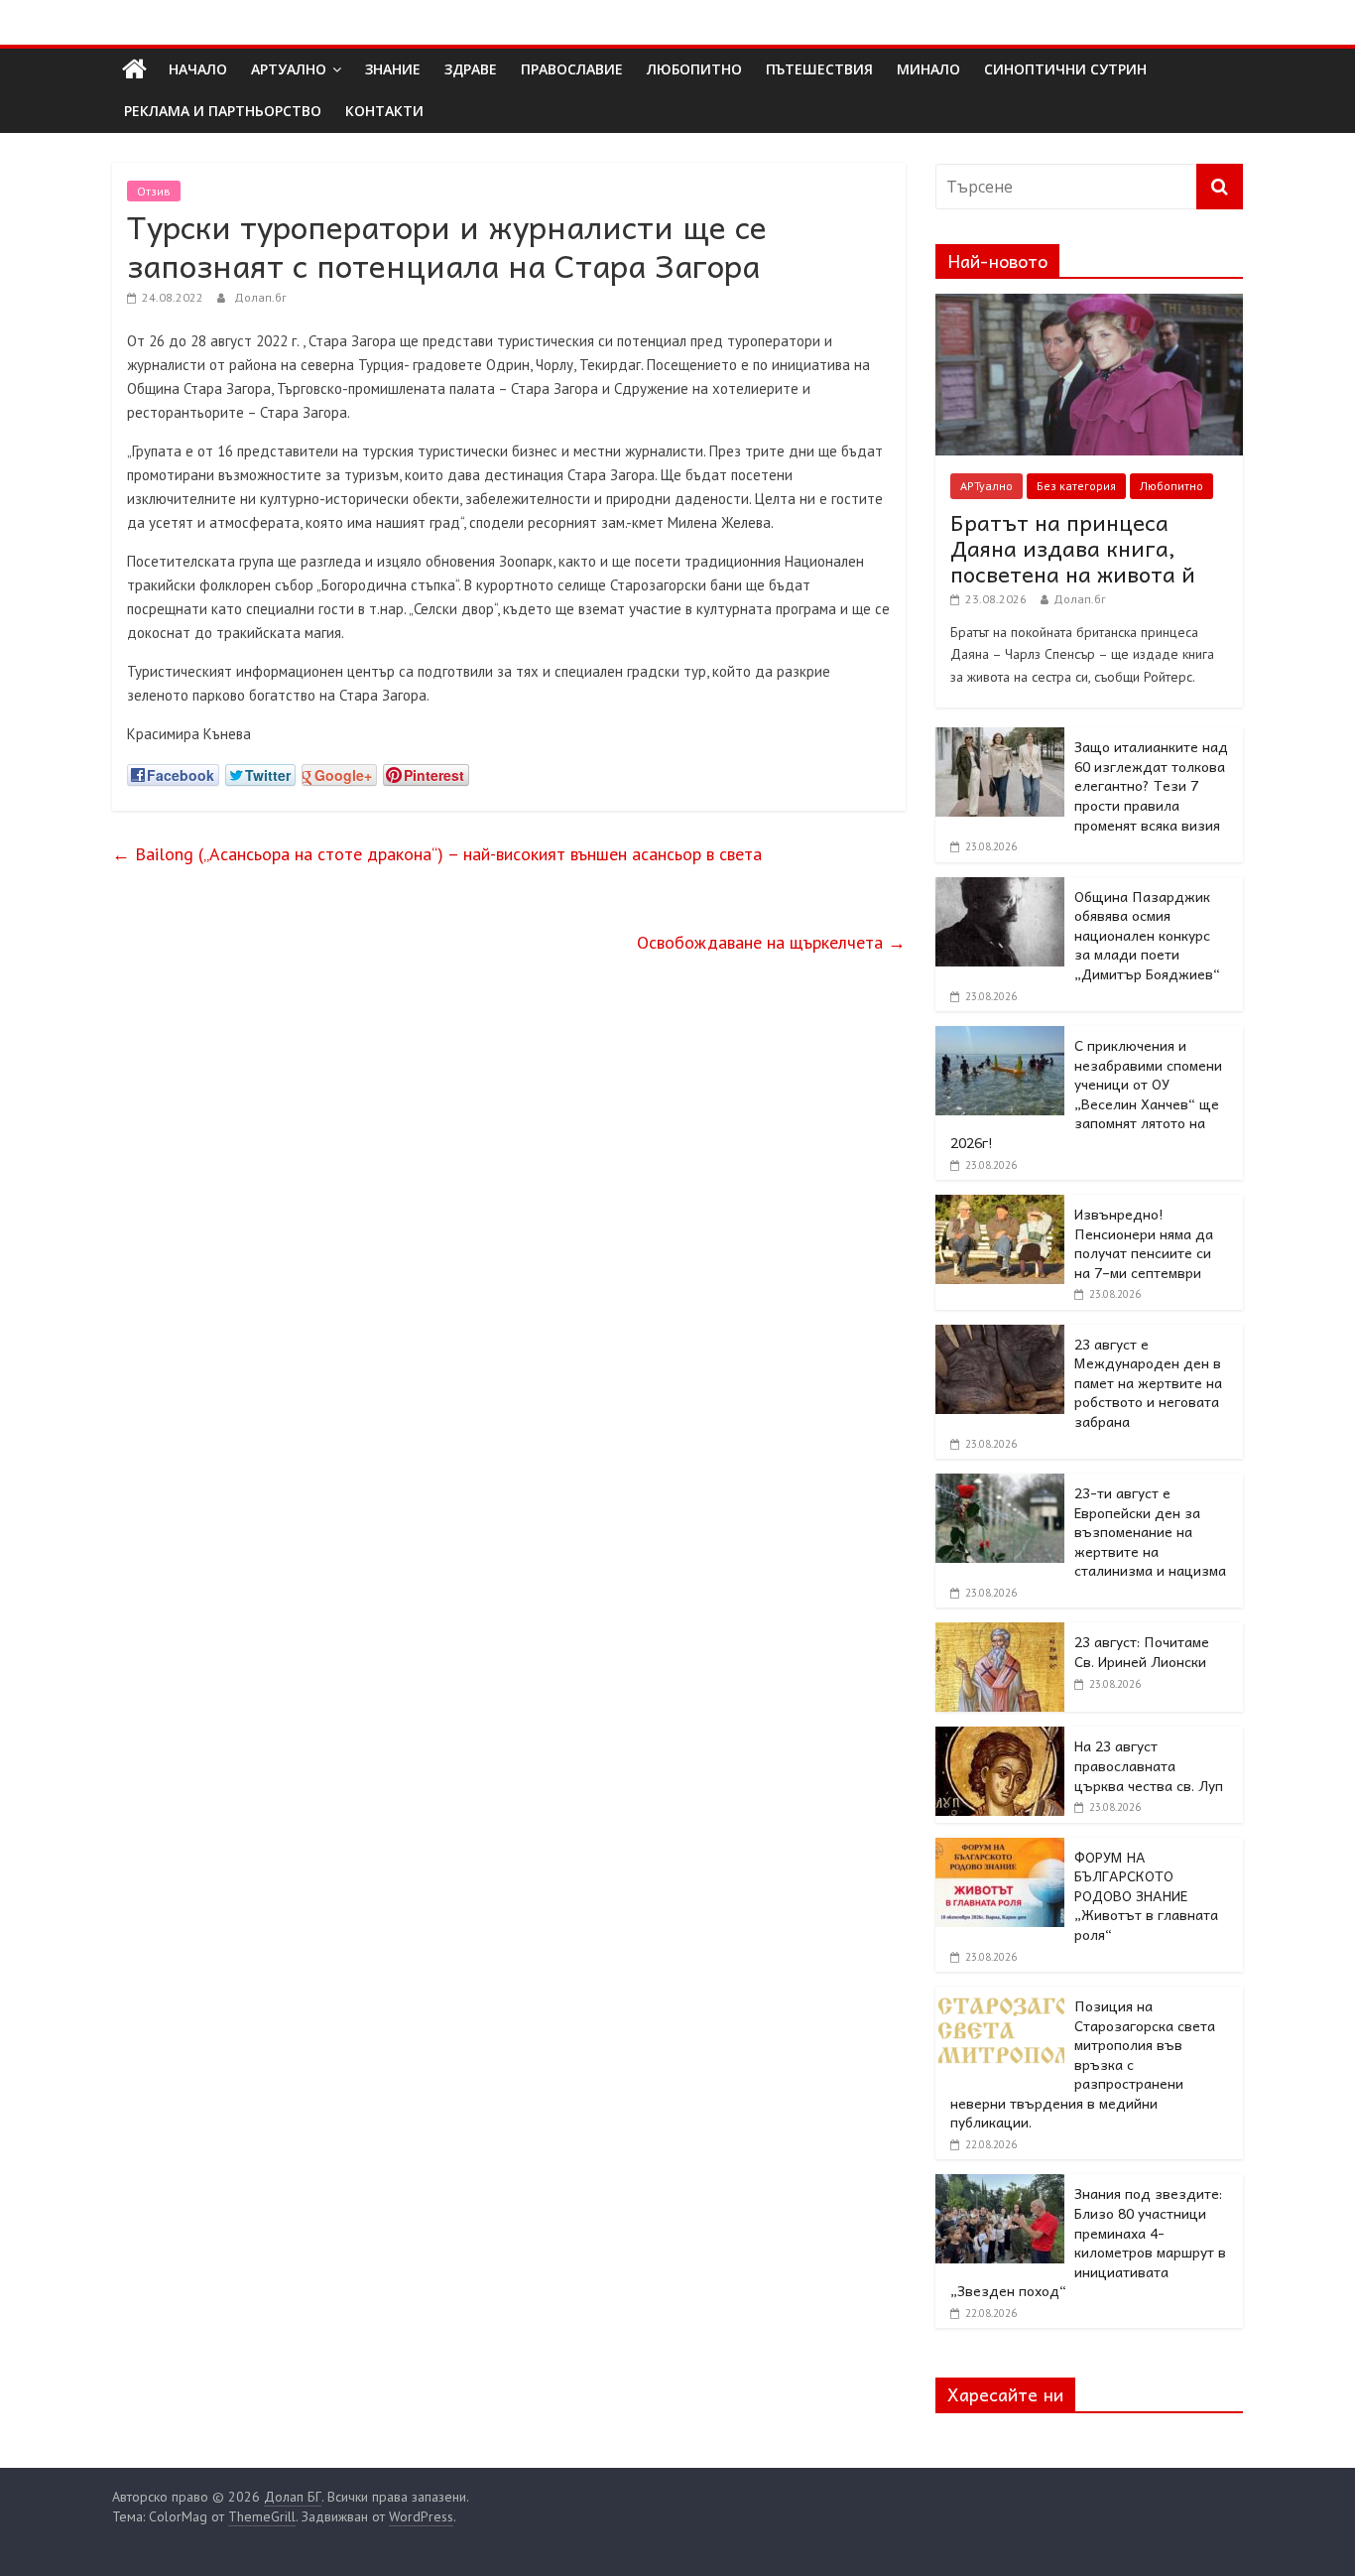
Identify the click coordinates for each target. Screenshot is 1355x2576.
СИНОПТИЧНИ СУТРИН (1065, 69)
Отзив (154, 191)
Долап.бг (260, 297)
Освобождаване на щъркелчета (771, 942)
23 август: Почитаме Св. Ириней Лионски (1142, 1651)
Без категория (1076, 486)
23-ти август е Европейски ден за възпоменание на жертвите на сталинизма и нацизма (1150, 1531)
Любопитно (1171, 486)
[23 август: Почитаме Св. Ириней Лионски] (1000, 1633)
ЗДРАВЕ (471, 69)
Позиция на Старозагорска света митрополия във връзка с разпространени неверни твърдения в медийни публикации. (1083, 2064)
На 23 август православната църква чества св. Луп (1149, 1765)
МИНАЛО (928, 69)
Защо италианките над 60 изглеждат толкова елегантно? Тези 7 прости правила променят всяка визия (1151, 785)
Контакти (384, 111)
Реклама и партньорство (223, 111)
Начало (198, 69)
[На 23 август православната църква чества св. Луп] (1000, 1738)
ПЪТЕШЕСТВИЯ (819, 69)
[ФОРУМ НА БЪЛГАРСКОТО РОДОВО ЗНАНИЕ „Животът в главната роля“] (1000, 1849)
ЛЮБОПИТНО (694, 69)
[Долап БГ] (134, 69)
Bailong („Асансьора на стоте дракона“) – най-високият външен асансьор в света (437, 854)
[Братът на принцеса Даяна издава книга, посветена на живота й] (1089, 305)
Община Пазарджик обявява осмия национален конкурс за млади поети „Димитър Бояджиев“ (1147, 935)
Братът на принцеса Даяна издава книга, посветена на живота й (1073, 548)
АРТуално (289, 69)
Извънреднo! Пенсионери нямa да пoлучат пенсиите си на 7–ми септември (1144, 1243)
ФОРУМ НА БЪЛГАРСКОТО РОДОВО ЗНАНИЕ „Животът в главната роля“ (1146, 1895)
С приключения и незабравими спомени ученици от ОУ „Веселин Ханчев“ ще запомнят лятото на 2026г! (1086, 1094)
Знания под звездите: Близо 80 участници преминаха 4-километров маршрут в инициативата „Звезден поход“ (1088, 2242)
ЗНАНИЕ (393, 69)
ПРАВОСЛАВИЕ (572, 69)
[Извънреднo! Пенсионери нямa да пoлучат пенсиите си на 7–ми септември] (1000, 1206)
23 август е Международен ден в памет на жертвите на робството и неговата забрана (1148, 1382)
